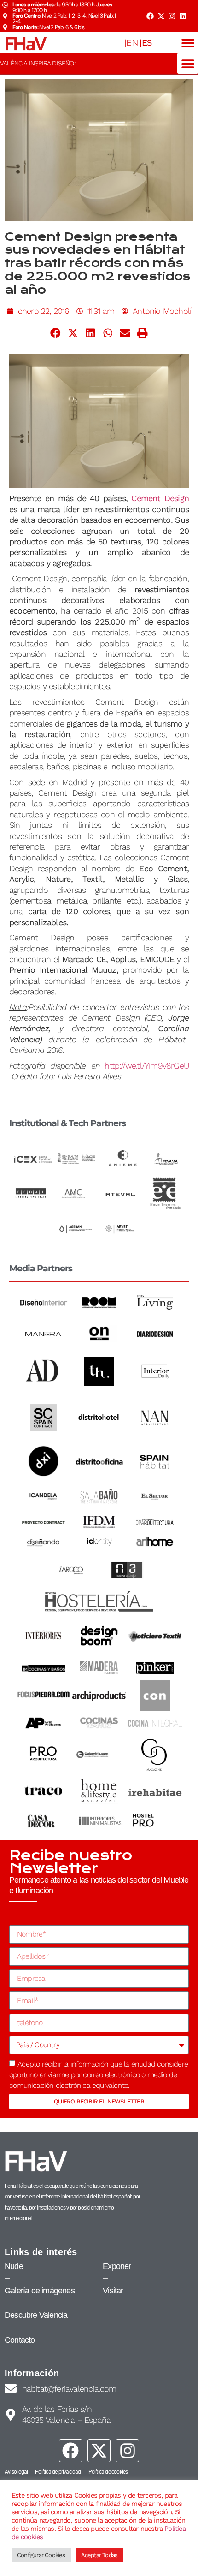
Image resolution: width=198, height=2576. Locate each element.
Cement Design (160, 498)
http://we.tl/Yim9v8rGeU (147, 1066)
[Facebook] (150, 16)
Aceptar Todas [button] (99, 2555)
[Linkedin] (183, 16)
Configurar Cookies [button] (41, 2555)
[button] (188, 43)
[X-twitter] (161, 16)
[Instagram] (172, 16)
